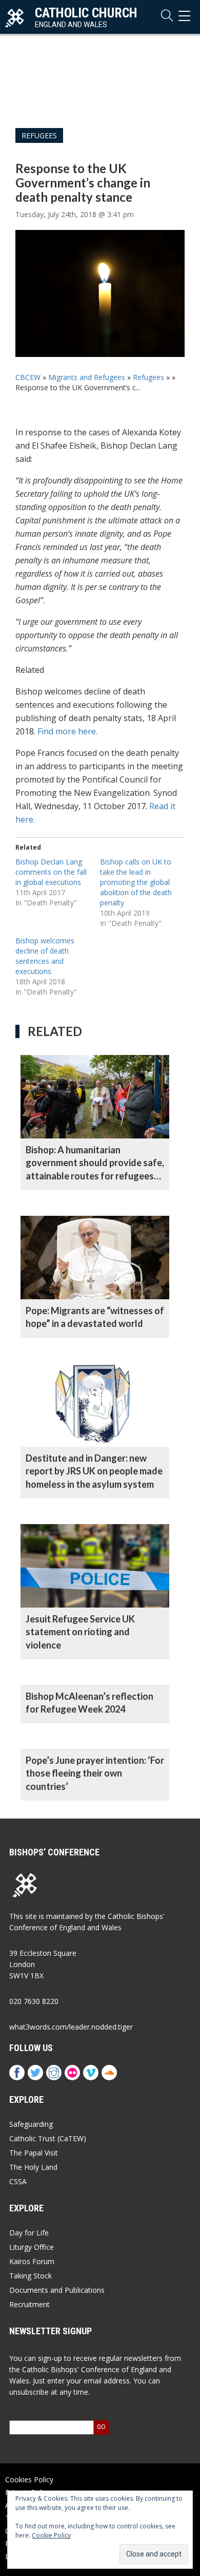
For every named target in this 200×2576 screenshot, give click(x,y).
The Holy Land (33, 2167)
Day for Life (29, 2233)
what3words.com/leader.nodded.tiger (71, 2027)
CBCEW (28, 377)
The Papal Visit (34, 2153)
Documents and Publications (57, 2290)
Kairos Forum (32, 2261)
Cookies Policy (29, 2479)
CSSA (18, 2181)
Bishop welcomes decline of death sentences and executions (45, 956)
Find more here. (67, 731)
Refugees (39, 135)
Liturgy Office (32, 2247)
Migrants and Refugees (87, 377)
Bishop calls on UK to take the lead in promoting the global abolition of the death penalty (136, 882)
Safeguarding (31, 2124)
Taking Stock (31, 2276)
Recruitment (29, 2304)
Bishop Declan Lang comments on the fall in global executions (51, 872)
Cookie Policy (51, 2535)
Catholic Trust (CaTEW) (48, 2138)
